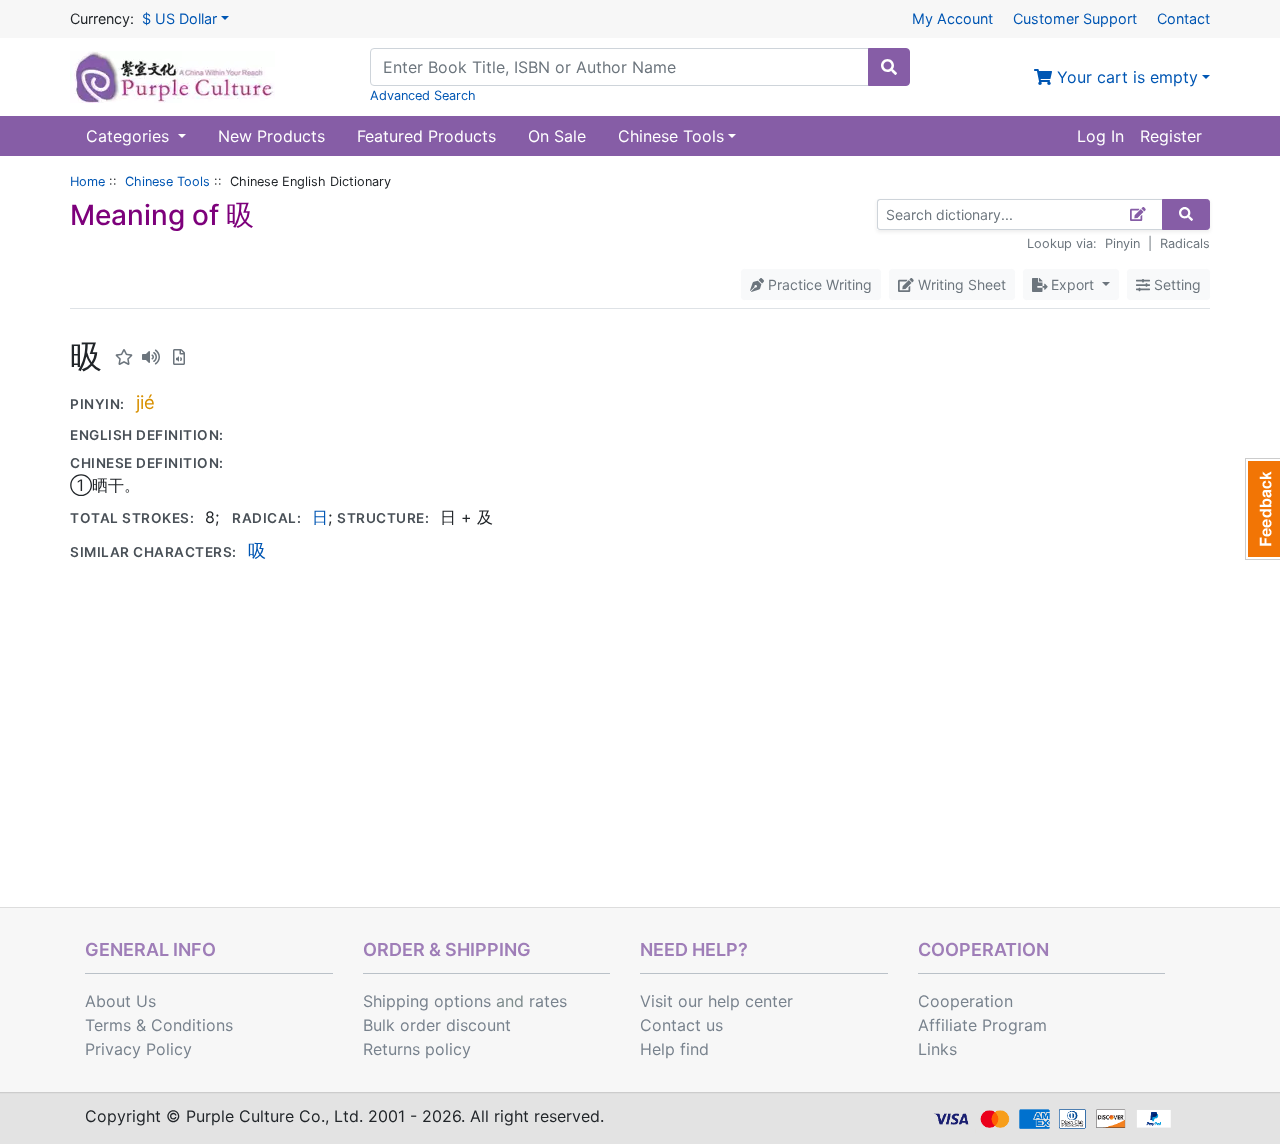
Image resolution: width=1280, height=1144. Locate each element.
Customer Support (1075, 18)
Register (1171, 136)
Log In (1100, 136)
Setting (1175, 284)
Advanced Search (423, 95)
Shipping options (427, 1001)
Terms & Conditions (159, 1025)
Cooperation (965, 1001)
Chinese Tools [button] (671, 136)
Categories (130, 136)
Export (1072, 284)
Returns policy (417, 1049)
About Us (120, 1001)
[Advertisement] (640, 757)
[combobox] (619, 67)
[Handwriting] (1138, 214)
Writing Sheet (960, 284)
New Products (271, 136)
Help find (674, 1049)
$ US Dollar (179, 18)
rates (548, 1001)
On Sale (557, 136)
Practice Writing (818, 284)
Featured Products (426, 136)
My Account (952, 18)
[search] (889, 67)
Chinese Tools (167, 181)
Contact (1183, 18)
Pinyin (1122, 243)
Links (937, 1049)
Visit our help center (716, 1001)
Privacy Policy (138, 1049)
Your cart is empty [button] (1125, 77)
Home (87, 181)
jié (145, 402)
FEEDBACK (1262, 509)
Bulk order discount (437, 1025)
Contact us (681, 1025)
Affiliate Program (982, 1025)
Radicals (1185, 243)
